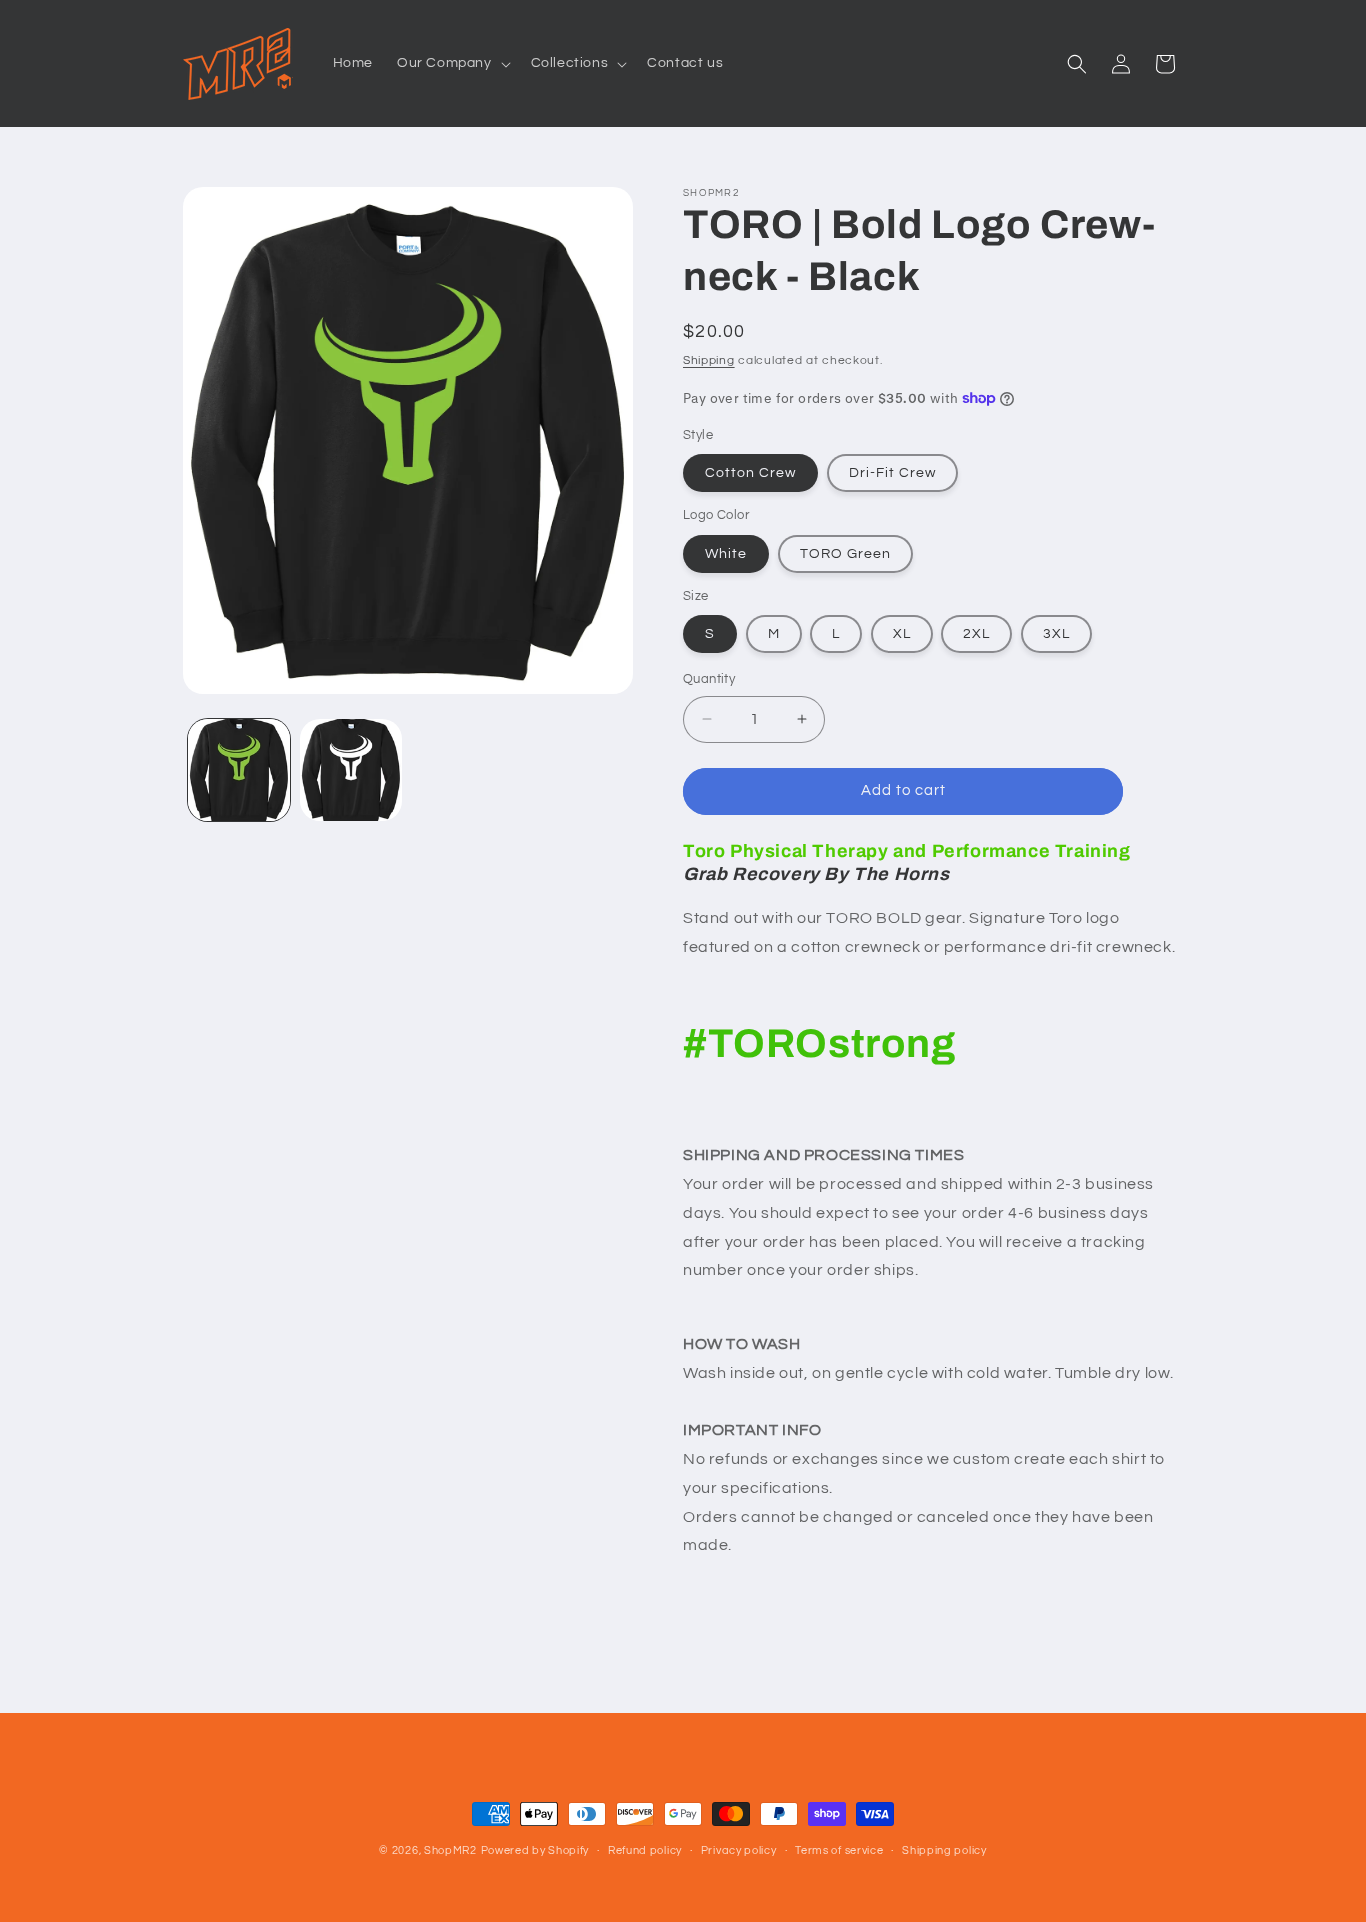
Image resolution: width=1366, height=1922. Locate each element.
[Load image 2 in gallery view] (351, 770)
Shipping (709, 360)
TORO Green (845, 554)
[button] (452, 63)
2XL (976, 634)
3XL (1056, 634)
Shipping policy (944, 1850)
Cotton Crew (750, 473)
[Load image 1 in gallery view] (239, 770)
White (726, 554)
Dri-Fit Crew (892, 473)
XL (902, 634)
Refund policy (645, 1850)
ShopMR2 (450, 1850)
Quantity (709, 679)
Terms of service (839, 1850)
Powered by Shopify (535, 1850)
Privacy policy (739, 1850)
